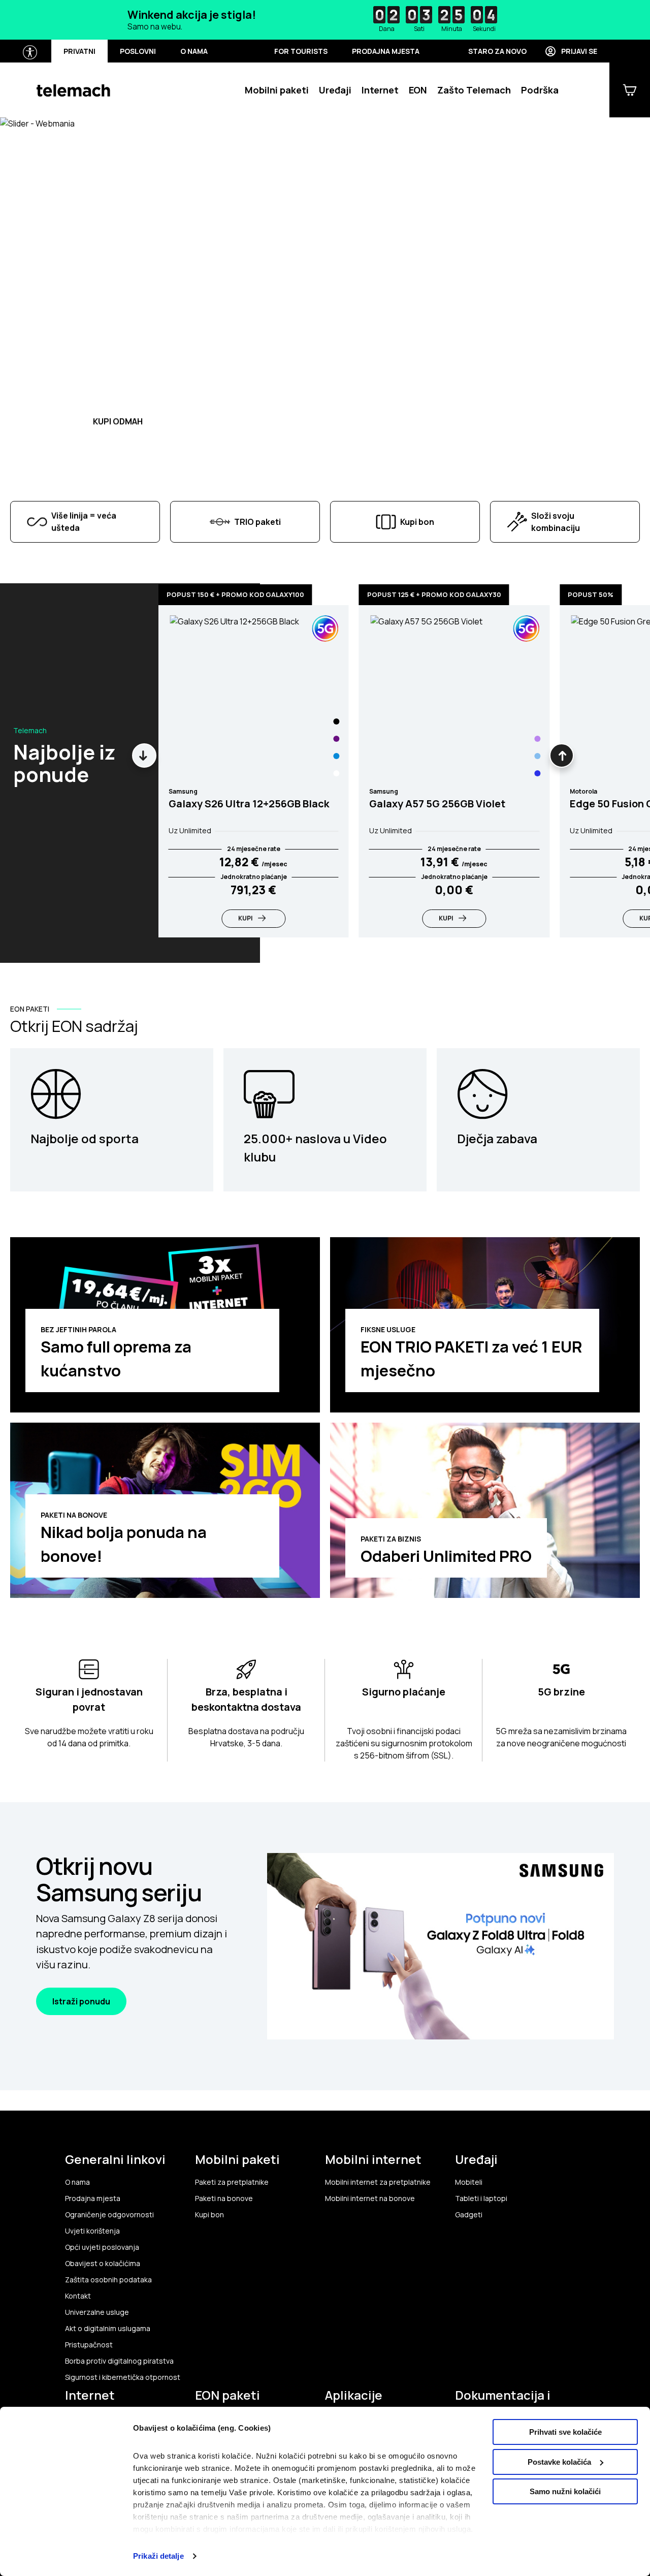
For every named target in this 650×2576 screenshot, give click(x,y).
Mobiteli (469, 2182)
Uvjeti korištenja (92, 2231)
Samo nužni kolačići (565, 2491)
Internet (380, 90)
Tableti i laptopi (481, 2198)
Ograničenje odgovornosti (109, 2215)
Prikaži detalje (158, 2556)
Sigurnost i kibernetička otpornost (123, 2377)
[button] (61, 342)
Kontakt (78, 2296)
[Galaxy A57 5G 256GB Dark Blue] (537, 773)
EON (418, 90)
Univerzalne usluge (97, 2312)
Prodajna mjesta (386, 51)
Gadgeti (469, 2215)
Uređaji (335, 90)
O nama (194, 51)
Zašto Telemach (474, 90)
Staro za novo (497, 51)
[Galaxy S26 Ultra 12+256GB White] (337, 773)
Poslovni (138, 51)
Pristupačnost (89, 2345)
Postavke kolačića (559, 2462)
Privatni (79, 51)
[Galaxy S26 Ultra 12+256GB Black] (337, 721)
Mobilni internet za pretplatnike (378, 2182)
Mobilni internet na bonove (370, 2198)
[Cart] (630, 90)
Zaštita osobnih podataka (108, 2280)
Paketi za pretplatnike (232, 2182)
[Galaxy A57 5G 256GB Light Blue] (537, 756)
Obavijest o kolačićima (103, 2264)
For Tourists (301, 51)
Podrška (540, 90)
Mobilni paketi (277, 90)
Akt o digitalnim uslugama (108, 2329)
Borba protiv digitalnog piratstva (119, 2361)
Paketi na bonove (224, 2198)
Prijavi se (579, 51)
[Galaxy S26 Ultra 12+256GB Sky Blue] (337, 756)
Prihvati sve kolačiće (565, 2432)
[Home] (73, 90)
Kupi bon (209, 2215)
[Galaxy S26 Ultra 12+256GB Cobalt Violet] (337, 739)
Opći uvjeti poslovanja (102, 2247)
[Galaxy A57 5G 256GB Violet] (537, 739)
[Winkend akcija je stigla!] (325, 20)
